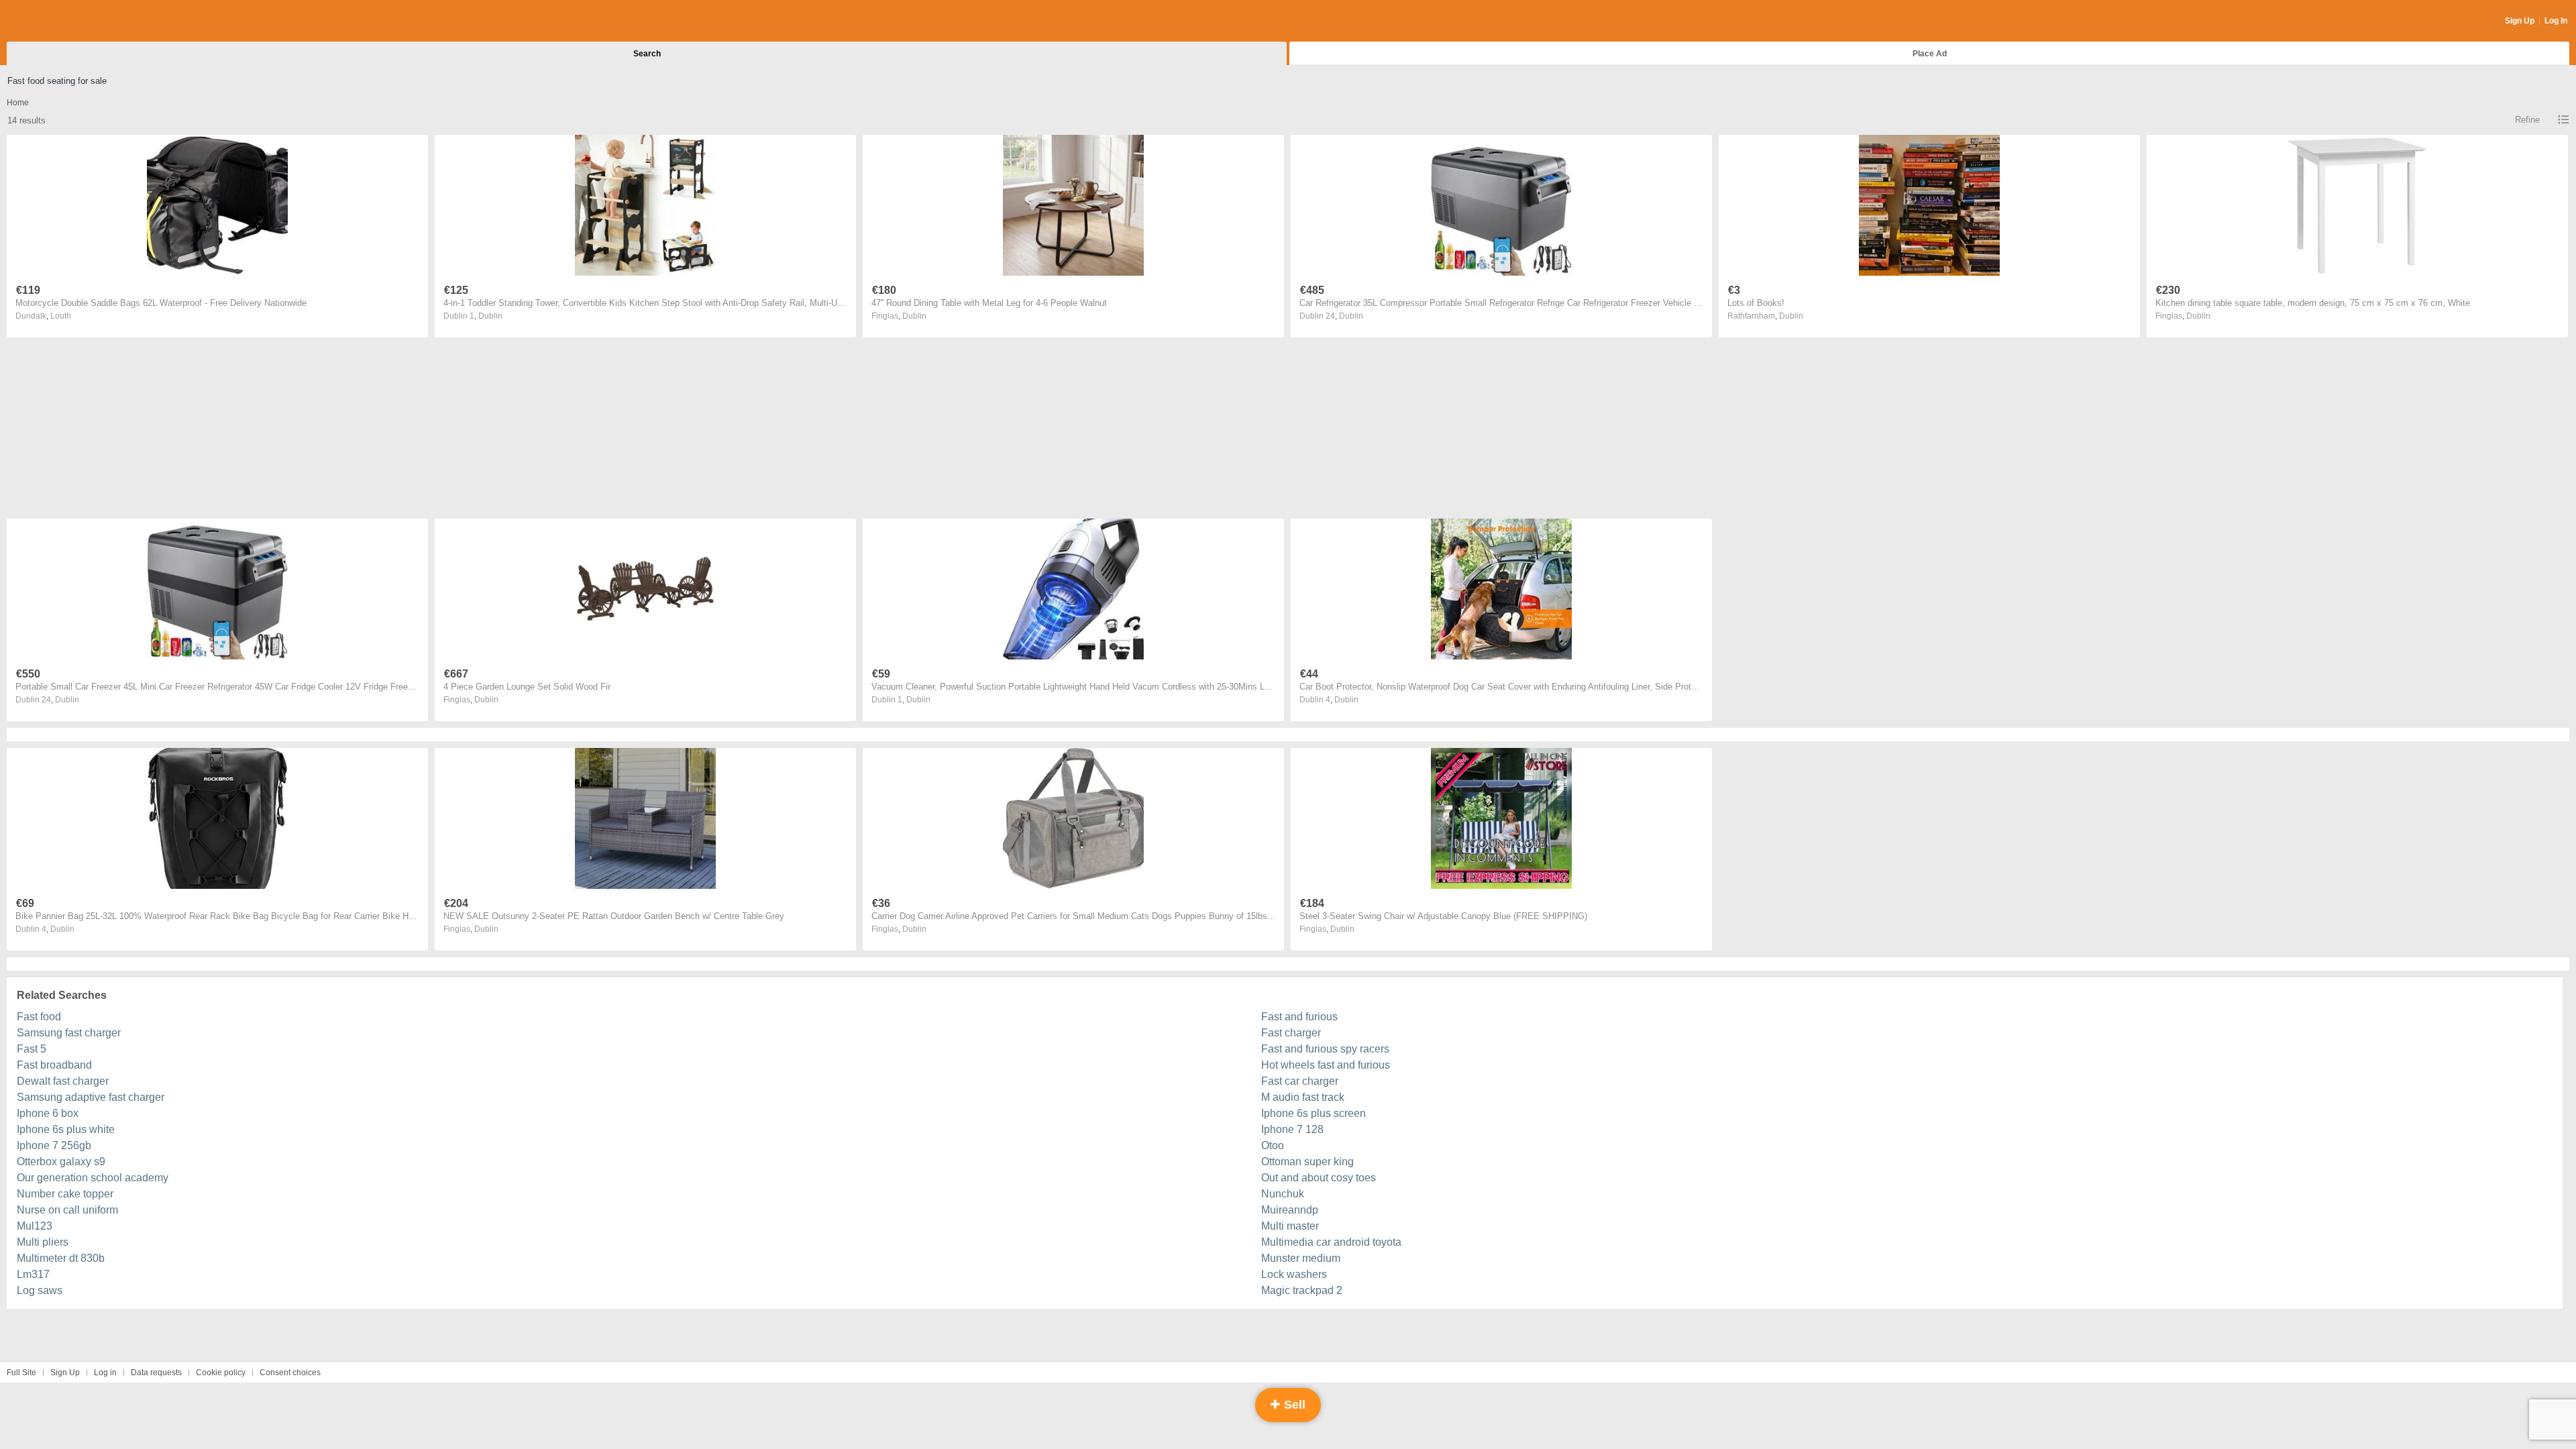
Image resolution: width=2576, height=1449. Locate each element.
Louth (61, 316)
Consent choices (290, 1373)
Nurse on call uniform (67, 1210)
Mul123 (35, 1226)
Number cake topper (65, 1194)
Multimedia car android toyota (1331, 1242)
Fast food (39, 1017)
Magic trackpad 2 (1302, 1290)
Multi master (1290, 1226)
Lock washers (1294, 1274)
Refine (2527, 120)
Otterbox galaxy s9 (61, 1162)
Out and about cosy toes (1319, 1178)
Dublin (490, 316)
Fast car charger (1300, 1081)
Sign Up (2520, 21)
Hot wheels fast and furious (1326, 1065)
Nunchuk (1283, 1194)
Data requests (156, 1373)
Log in (105, 1373)
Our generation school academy (93, 1178)
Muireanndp (1290, 1210)
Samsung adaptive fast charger (91, 1097)
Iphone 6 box (48, 1113)
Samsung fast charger (69, 1033)
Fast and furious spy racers (1325, 1049)
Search (647, 54)
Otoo (1273, 1145)
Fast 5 (32, 1049)
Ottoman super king (1307, 1162)
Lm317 (33, 1274)
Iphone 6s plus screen (1313, 1113)
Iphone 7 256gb (54, 1145)
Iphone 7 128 (1292, 1129)
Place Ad (1930, 54)
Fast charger (1291, 1033)
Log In (2556, 21)
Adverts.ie (59, 21)
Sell (1293, 1405)
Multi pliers (43, 1242)
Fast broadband (54, 1065)
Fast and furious (1299, 1017)
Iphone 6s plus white (66, 1129)
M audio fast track (1303, 1097)
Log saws (40, 1290)
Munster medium (1301, 1258)
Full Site (21, 1373)
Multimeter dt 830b (61, 1258)
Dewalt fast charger (63, 1081)
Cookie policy (221, 1373)
